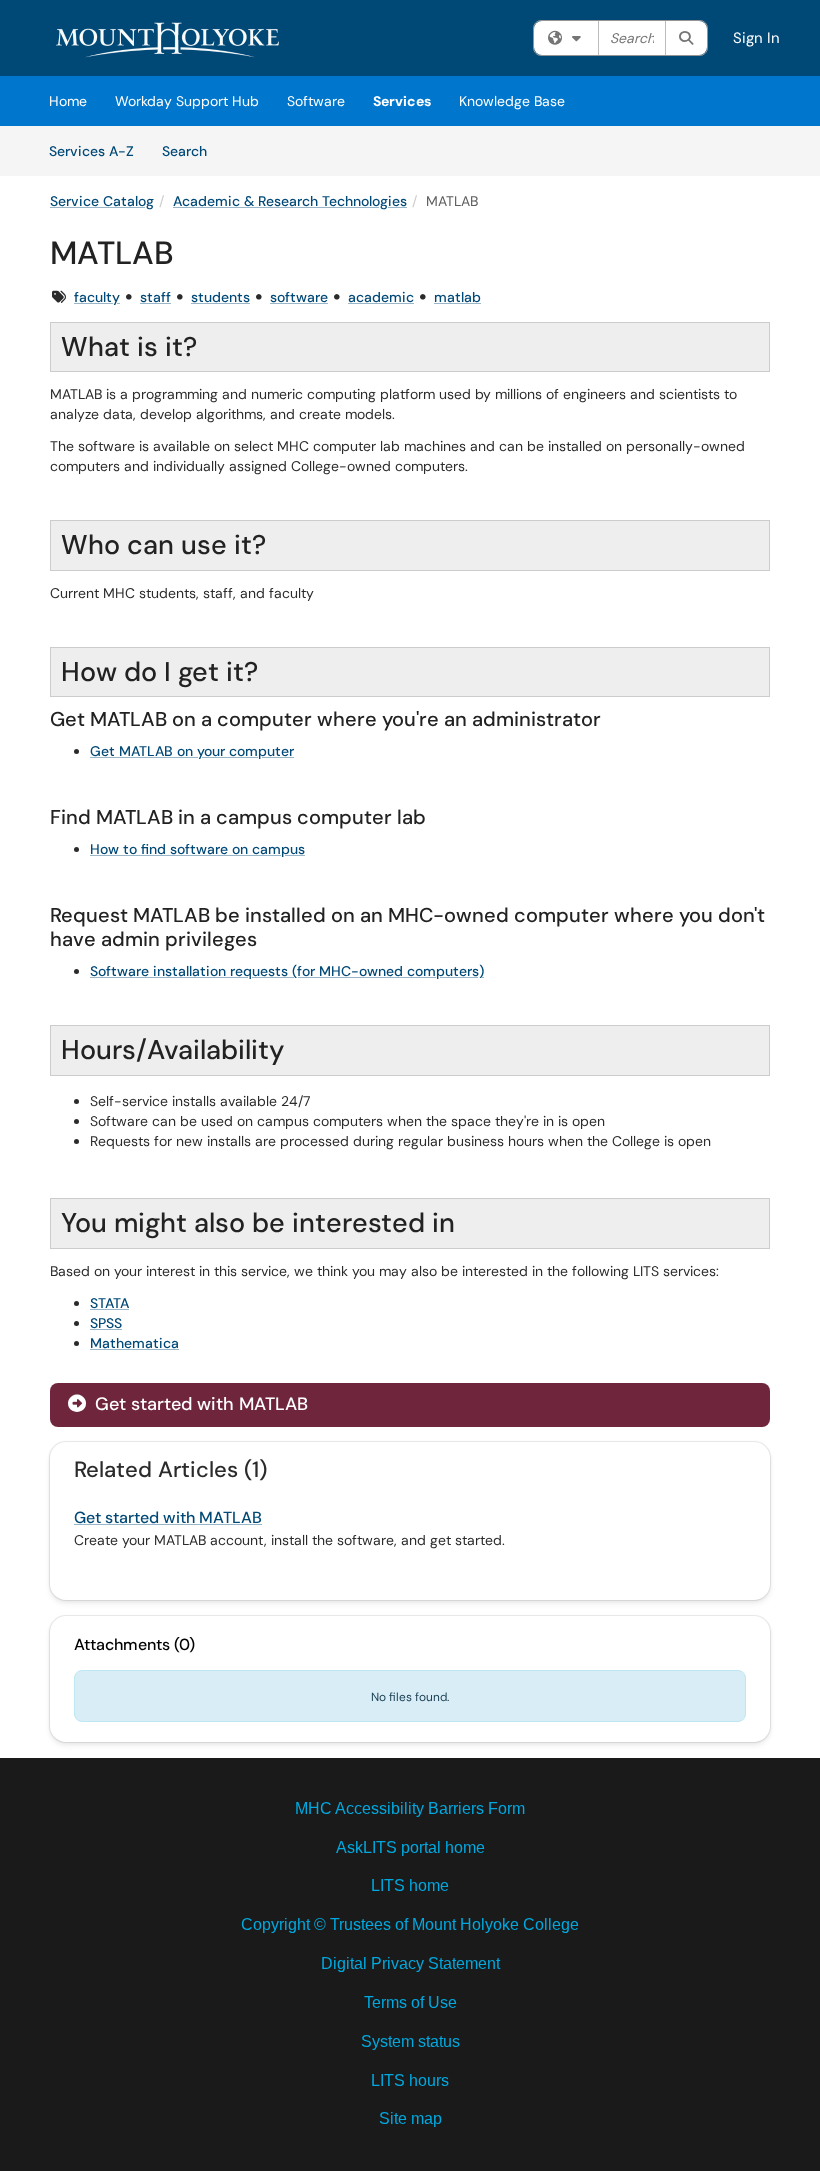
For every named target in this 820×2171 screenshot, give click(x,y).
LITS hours (410, 2080)
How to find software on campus (197, 849)
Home (68, 101)
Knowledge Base (512, 101)
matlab (457, 297)
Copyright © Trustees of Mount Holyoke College (410, 1924)
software (299, 297)
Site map (410, 2118)
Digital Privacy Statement (410, 1963)
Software (316, 101)
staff (155, 297)
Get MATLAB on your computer (192, 751)
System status (410, 2041)
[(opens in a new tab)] (170, 40)
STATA (109, 1303)
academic (381, 297)
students (220, 297)
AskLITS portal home (410, 1847)
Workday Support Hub (187, 101)
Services (402, 101)
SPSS (106, 1323)
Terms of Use (410, 2002)
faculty (97, 297)
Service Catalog (102, 201)
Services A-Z (91, 151)
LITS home (410, 1885)
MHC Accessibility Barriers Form (410, 1808)
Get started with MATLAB (199, 1404)
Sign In (756, 38)
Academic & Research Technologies (290, 201)
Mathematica (134, 1343)
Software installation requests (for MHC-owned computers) (287, 971)
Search (191, 150)
